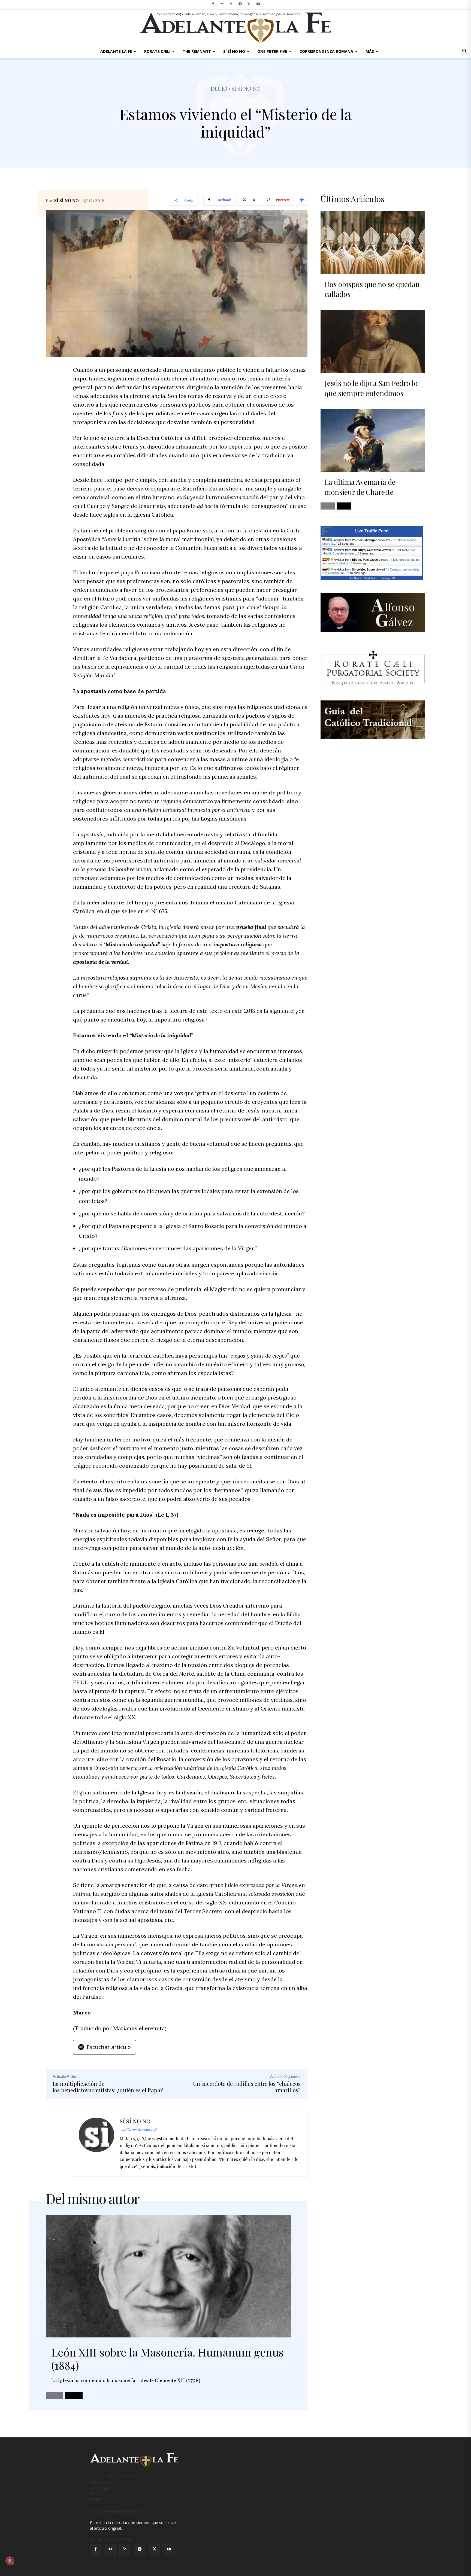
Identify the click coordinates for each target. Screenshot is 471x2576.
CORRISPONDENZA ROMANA (326, 51)
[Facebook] (213, 4)
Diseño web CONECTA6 (111, 2540)
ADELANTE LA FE (116, 51)
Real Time (370, 578)
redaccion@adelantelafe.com (116, 2511)
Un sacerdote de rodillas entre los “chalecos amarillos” (247, 2087)
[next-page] (74, 2396)
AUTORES (99, 2494)
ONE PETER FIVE (272, 51)
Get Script (355, 578)
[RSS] (231, 4)
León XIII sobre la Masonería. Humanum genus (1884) (167, 2359)
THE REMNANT (197, 51)
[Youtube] (258, 4)
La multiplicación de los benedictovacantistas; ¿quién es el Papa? (108, 2087)
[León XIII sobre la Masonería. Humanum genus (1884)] (168, 2276)
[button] (464, 52)
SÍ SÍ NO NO (234, 51)
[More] (302, 200)
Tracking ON (387, 578)
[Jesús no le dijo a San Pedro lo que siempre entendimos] (373, 342)
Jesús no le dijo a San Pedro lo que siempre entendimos (371, 388)
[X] (249, 4)
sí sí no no (246, 88)
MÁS (370, 51)
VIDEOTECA (100, 2488)
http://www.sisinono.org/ (138, 2130)
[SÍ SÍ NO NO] (96, 2144)
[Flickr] (222, 4)
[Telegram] (240, 4)
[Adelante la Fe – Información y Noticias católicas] (235, 28)
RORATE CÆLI (157, 51)
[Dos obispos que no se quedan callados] (373, 243)
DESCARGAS (101, 2482)
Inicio (219, 88)
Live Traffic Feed (372, 531)
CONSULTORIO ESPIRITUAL (115, 2477)
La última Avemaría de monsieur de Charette (360, 487)
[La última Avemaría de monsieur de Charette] (373, 440)
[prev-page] (55, 2396)
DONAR (97, 2500)
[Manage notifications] (10, 2561)
